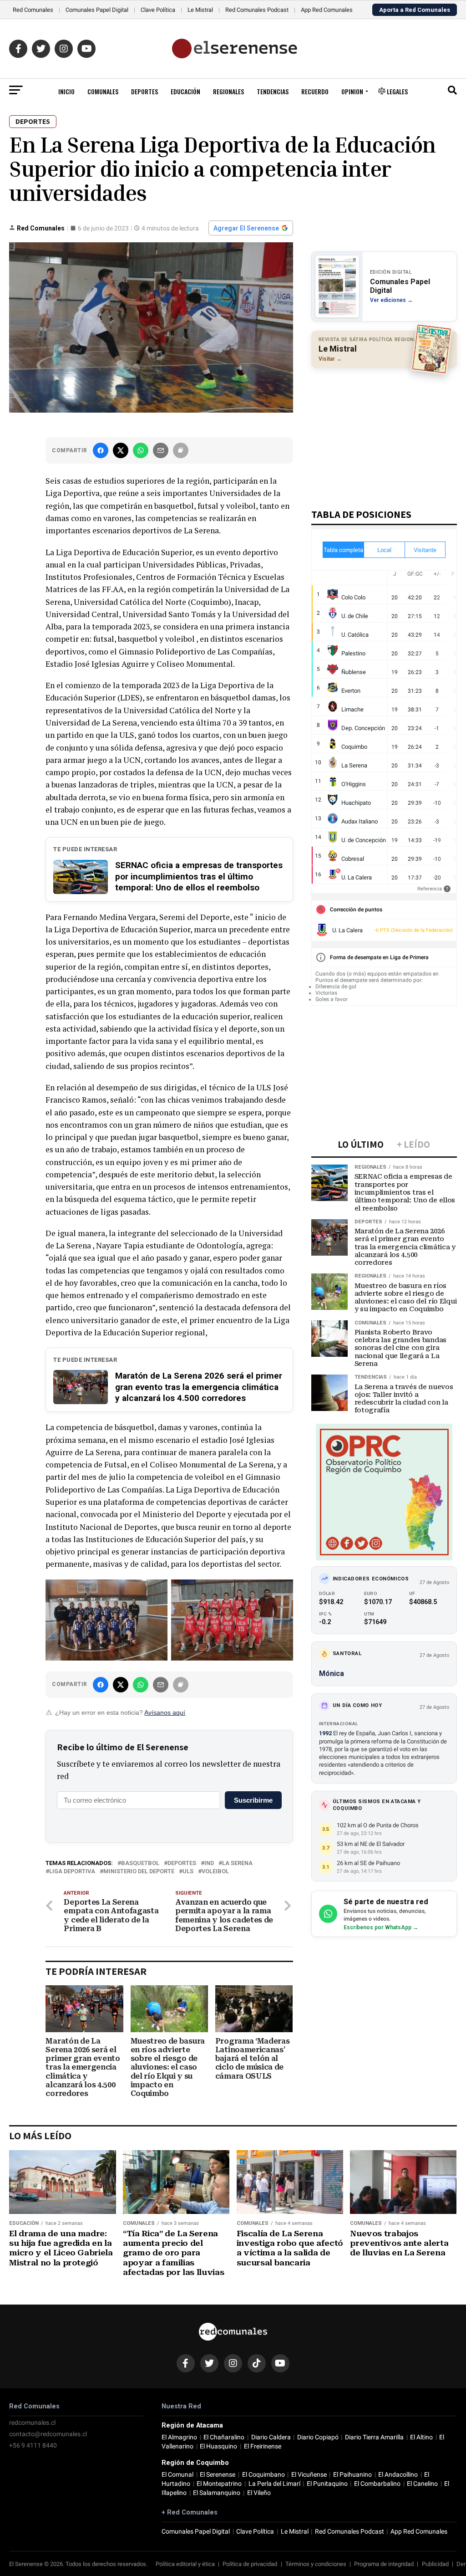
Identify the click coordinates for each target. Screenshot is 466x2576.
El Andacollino (398, 2475)
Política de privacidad (250, 2564)
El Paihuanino (352, 2475)
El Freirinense (263, 2446)
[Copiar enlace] (181, 450)
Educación (185, 91)
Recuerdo (315, 91)
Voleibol (215, 1872)
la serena (237, 1863)
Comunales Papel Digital (97, 10)
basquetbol (140, 1863)
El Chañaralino (224, 2437)
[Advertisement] (384, 434)
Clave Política (158, 10)
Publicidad (435, 2564)
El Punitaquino (327, 2484)
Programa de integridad (384, 2564)
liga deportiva (72, 1872)
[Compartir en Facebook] (101, 450)
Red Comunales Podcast (257, 10)
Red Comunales (33, 10)
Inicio (66, 91)
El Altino (421, 2437)
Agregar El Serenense (246, 228)
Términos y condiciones (316, 2564)
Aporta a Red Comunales (415, 10)
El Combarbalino (377, 2484)
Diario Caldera (271, 2437)
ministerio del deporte (139, 1872)
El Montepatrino (219, 2484)
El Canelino (422, 2484)
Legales (397, 91)
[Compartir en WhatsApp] (141, 450)
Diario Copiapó (318, 2437)
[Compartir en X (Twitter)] (121, 450)
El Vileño (259, 2493)
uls (188, 1872)
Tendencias (273, 91)
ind (209, 1863)
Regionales (228, 91)
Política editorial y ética (185, 2564)
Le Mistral (200, 10)
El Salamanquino (217, 2493)
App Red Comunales (327, 10)
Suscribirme (253, 1800)
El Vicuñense (309, 2475)
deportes (182, 1863)
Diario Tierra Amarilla (374, 2437)
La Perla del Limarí (274, 2484)
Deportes (144, 91)
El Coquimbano (263, 2475)
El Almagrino (179, 2437)
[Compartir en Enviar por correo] (161, 450)
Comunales (103, 91)
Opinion (352, 91)
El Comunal (177, 2475)
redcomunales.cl (32, 2423)
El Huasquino (218, 2446)
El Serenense (218, 2475)
